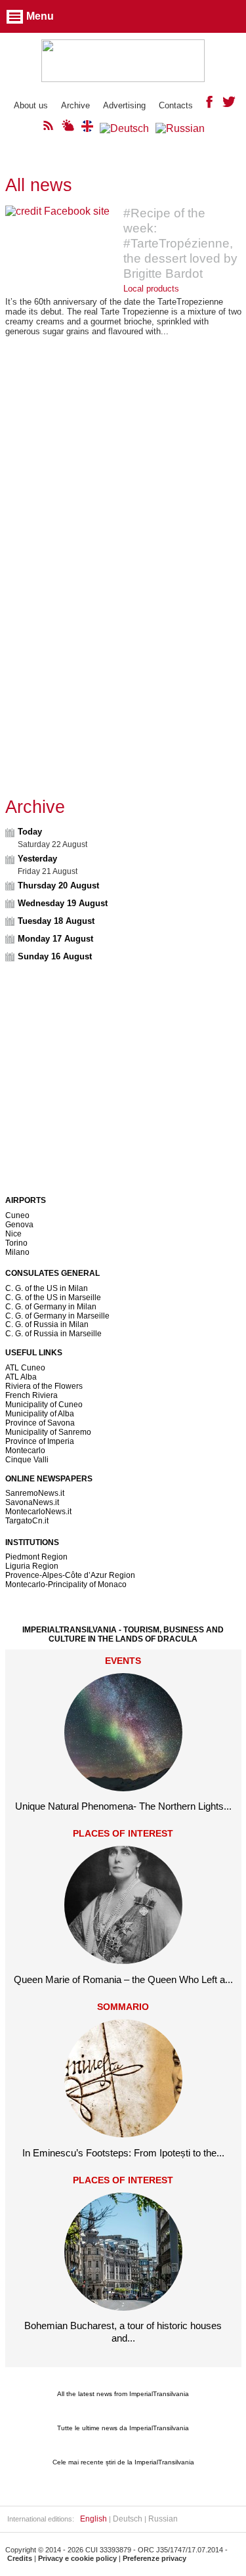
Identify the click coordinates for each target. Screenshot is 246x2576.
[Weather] (68, 128)
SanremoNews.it (35, 1493)
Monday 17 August (55, 939)
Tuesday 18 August (56, 921)
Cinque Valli (27, 1460)
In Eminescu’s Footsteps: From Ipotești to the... (123, 2153)
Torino (16, 1243)
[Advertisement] (123, 480)
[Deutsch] (124, 128)
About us (31, 105)
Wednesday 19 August (63, 903)
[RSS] (49, 128)
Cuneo (17, 1215)
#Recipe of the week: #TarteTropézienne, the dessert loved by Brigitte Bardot (180, 243)
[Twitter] (229, 105)
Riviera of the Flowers (44, 1386)
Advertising (124, 105)
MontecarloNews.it (38, 1512)
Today (30, 832)
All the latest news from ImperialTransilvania (123, 2394)
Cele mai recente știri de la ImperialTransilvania (123, 2462)
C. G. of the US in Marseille (53, 1298)
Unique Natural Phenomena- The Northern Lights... (123, 1806)
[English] (87, 128)
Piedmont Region (36, 1557)
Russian (163, 2519)
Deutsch (128, 2519)
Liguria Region (32, 1566)
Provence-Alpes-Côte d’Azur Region (70, 1575)
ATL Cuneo (25, 1368)
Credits (20, 2558)
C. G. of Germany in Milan (51, 1307)
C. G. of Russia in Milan (47, 1324)
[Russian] (180, 128)
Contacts (176, 105)
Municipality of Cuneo (44, 1405)
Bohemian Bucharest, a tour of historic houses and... (123, 2331)
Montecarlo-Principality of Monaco (66, 1584)
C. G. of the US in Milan (47, 1288)
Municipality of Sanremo (48, 1432)
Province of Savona (40, 1423)
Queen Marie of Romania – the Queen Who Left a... (123, 1979)
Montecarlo (25, 1451)
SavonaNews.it (32, 1502)
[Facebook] (209, 105)
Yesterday (37, 859)
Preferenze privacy (154, 2558)
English (93, 2519)
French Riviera (31, 1395)
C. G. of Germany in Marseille (57, 1316)
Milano (17, 1252)
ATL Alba (21, 1377)
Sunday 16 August (55, 956)
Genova (19, 1225)
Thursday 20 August (58, 885)
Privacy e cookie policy (77, 2558)
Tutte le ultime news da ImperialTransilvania (123, 2428)
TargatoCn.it (27, 1521)
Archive (75, 105)
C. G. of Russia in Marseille (53, 1334)
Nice (13, 1234)
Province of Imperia (40, 1441)
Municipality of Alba (40, 1414)
